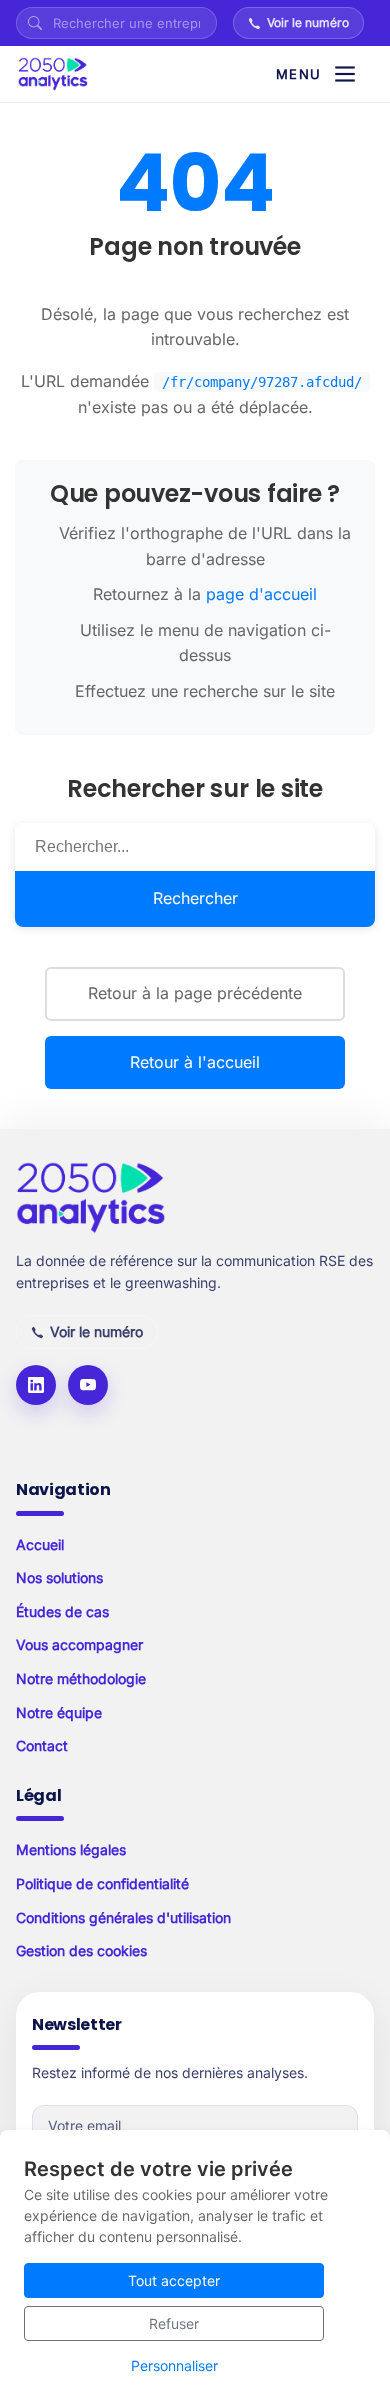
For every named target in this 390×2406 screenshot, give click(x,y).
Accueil (40, 1544)
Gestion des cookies (81, 1950)
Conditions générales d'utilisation (123, 1917)
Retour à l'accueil (195, 1062)
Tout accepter (174, 2280)
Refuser (174, 2323)
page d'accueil (261, 594)
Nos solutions (59, 1577)
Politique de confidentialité (102, 1883)
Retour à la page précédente (195, 993)
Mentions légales (71, 1849)
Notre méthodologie (81, 1678)
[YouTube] (88, 1385)
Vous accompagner (79, 1644)
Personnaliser (174, 2365)
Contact (42, 1745)
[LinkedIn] (36, 1385)
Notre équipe (59, 1712)
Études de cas (62, 1611)
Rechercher (195, 898)
